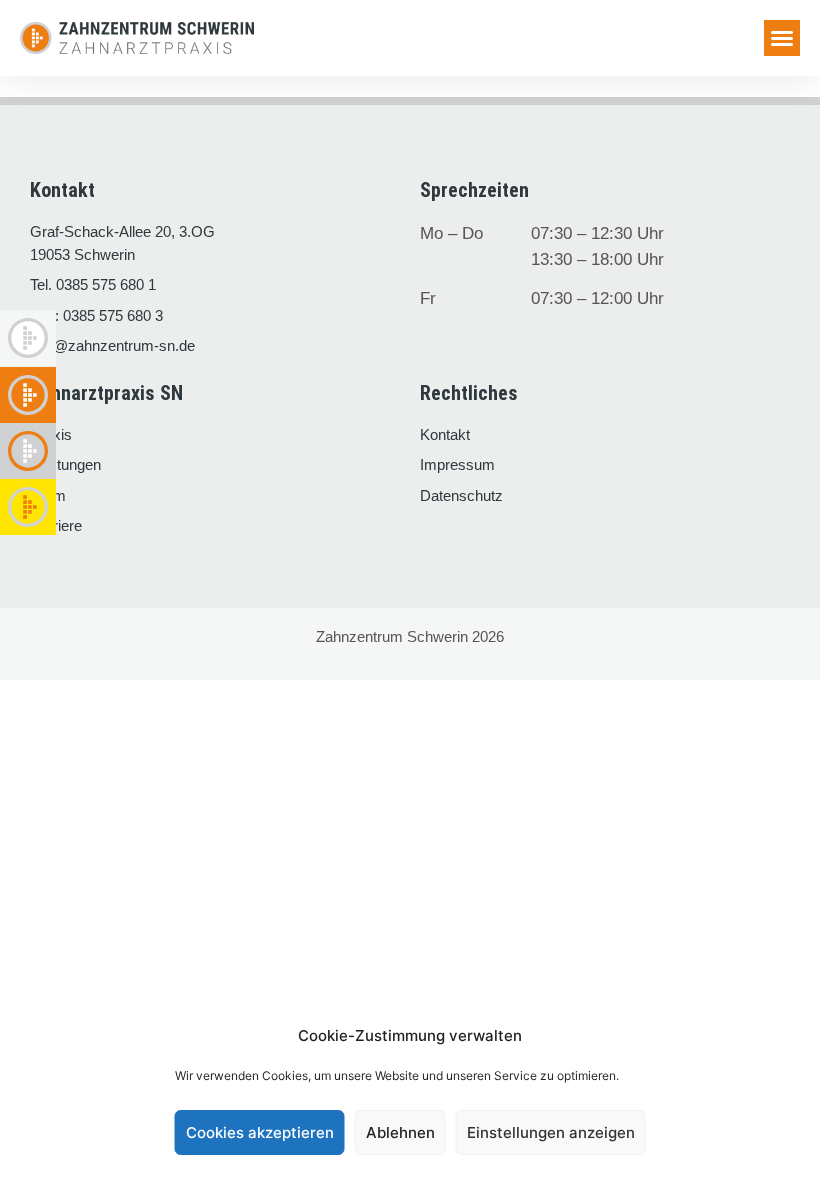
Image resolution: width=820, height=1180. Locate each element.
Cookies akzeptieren (260, 1132)
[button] (782, 38)
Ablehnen (400, 1132)
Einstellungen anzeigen (551, 1132)
